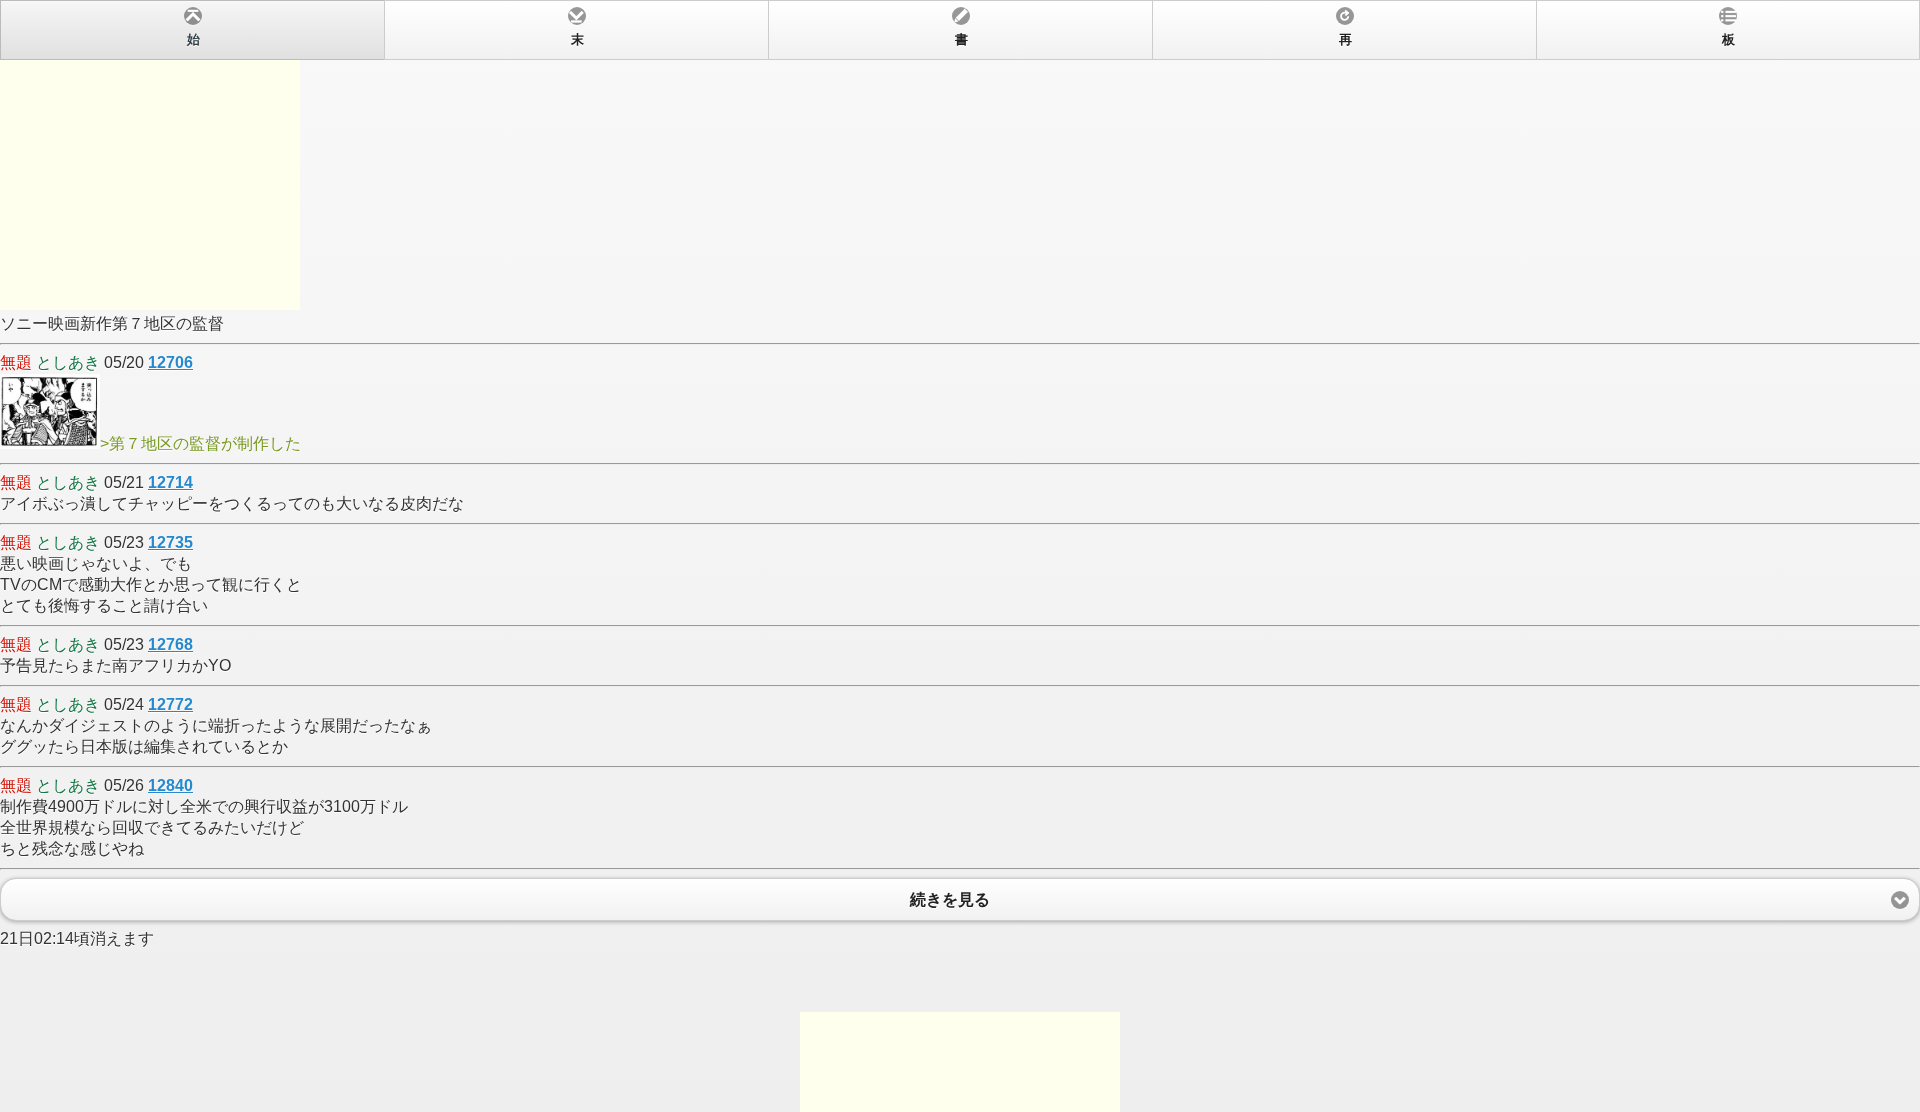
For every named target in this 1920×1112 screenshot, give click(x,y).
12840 (170, 785)
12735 (170, 542)
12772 (170, 704)
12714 (170, 482)
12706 (170, 362)
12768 (170, 644)
